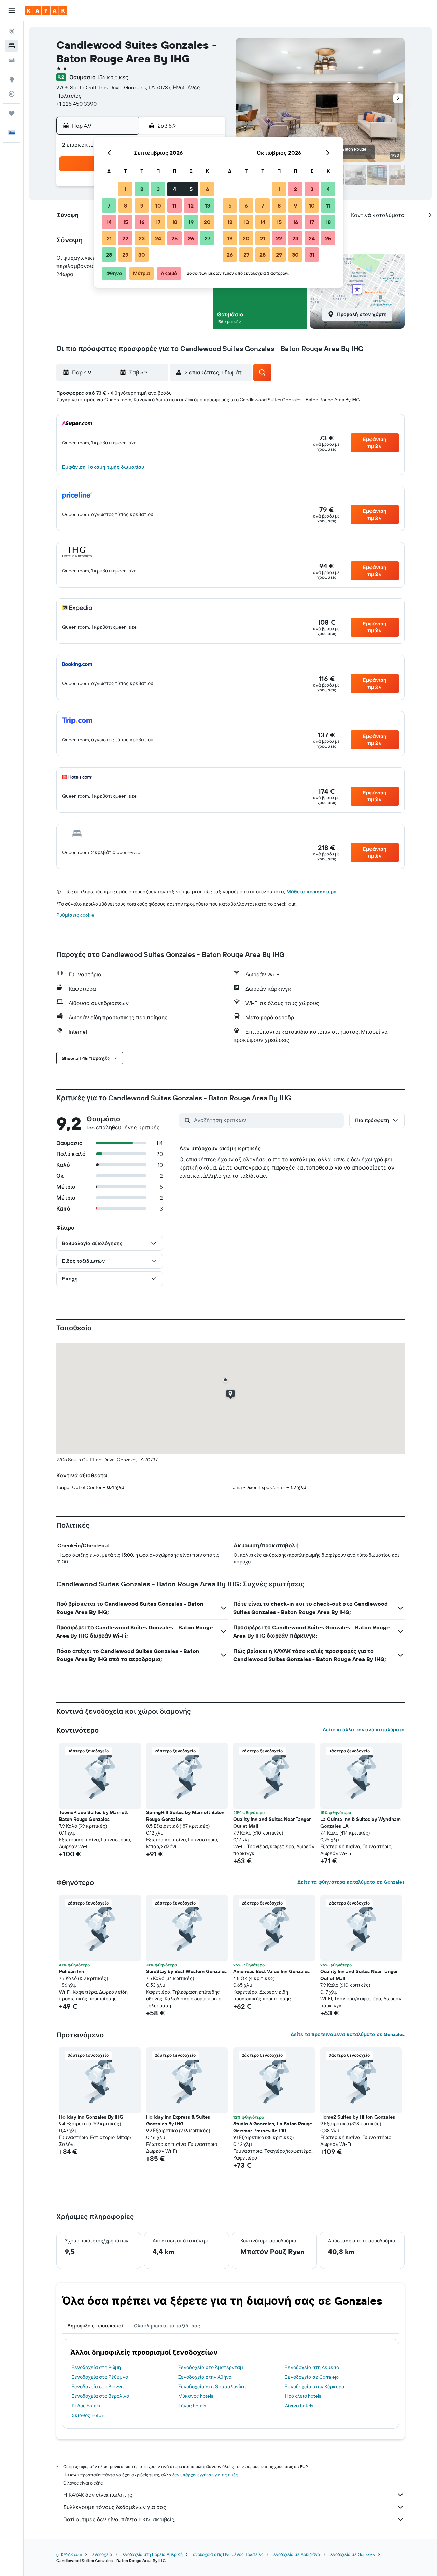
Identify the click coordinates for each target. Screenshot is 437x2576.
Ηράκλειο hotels (303, 2396)
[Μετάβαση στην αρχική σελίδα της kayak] (46, 11)
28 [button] (109, 255)
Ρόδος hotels (86, 2406)
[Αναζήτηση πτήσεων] (12, 31)
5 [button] (191, 189)
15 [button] (125, 222)
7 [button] (109, 206)
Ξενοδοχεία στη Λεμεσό (312, 2367)
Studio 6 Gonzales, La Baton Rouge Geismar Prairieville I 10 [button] (273, 2127)
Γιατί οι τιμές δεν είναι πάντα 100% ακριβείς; (119, 2519)
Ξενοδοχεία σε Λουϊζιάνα (296, 2554)
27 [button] (207, 238)
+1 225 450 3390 (76, 104)
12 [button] (191, 206)
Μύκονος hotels (196, 2396)
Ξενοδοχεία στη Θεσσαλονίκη (212, 2387)
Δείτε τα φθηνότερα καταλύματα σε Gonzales (351, 1882)
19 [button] (191, 222)
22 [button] (125, 238)
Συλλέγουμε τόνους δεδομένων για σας (115, 2507)
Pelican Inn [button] (72, 1971)
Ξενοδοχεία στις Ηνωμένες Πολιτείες (227, 2554)
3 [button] (158, 189)
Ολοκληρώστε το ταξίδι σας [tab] (167, 2326)
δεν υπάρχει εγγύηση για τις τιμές (205, 2475)
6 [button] (207, 189)
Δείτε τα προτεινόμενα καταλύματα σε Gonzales (348, 2034)
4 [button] (175, 189)
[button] (12, 11)
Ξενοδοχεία (101, 2554)
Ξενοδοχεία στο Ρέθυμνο (100, 2377)
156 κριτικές (113, 77)
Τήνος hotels (192, 2406)
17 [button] (158, 222)
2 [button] (142, 189)
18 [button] (175, 222)
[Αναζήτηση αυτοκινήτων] (12, 60)
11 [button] (174, 206)
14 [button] (109, 222)
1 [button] (125, 189)
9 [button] (142, 206)
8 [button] (125, 206)
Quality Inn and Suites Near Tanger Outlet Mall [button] (272, 1823)
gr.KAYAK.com (69, 2554)
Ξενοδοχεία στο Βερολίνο (100, 2396)
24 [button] (158, 238)
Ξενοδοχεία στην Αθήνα (205, 2377)
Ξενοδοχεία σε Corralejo (312, 2377)
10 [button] (158, 206)
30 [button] (142, 255)
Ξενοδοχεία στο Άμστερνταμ (211, 2367)
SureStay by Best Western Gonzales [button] (186, 1971)
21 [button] (109, 238)
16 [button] (142, 222)
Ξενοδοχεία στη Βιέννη (98, 2387)
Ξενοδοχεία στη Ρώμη (96, 2367)
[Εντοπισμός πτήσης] (12, 94)
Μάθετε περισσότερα (312, 892)
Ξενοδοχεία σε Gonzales (352, 2554)
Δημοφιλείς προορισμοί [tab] (95, 2326)
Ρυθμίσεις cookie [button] (75, 915)
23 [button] (142, 238)
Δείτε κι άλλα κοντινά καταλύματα (364, 1730)
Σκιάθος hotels (88, 2415)
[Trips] (12, 113)
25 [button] (174, 238)
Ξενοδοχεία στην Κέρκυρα (315, 2387)
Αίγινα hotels (299, 2406)
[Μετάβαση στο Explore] (12, 80)
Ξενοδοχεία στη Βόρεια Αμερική (152, 2554)
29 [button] (125, 255)
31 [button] (312, 255)
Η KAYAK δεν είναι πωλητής (98, 2495)
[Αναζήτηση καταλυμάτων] (12, 46)
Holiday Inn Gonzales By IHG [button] (91, 2117)
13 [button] (207, 206)
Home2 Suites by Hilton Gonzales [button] (358, 2117)
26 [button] (191, 238)
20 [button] (207, 222)
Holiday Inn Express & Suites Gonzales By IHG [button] (178, 2120)
